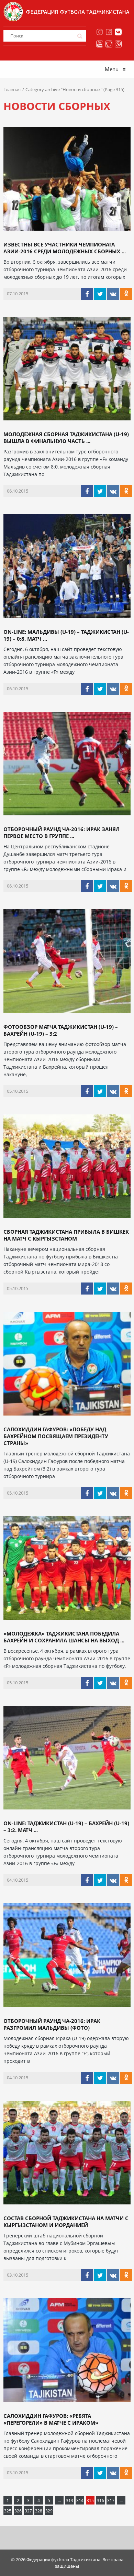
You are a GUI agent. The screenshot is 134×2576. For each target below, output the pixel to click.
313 (70, 2501)
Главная (12, 89)
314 (80, 2501)
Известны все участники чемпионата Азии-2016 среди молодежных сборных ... (65, 248)
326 (18, 2511)
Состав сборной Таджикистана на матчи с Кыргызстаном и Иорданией (66, 2222)
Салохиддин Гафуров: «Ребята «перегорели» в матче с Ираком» (51, 2419)
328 (39, 2511)
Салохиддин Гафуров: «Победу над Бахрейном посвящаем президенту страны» (56, 1436)
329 (49, 2511)
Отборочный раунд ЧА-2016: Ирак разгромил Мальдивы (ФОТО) (52, 2024)
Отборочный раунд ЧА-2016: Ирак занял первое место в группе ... (62, 833)
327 (28, 2511)
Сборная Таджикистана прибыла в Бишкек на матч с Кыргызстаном (66, 1235)
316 (100, 2501)
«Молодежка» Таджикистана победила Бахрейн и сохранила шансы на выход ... (64, 1637)
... (59, 2501)
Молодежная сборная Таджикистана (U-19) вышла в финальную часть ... (66, 438)
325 (8, 2511)
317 (111, 2501)
